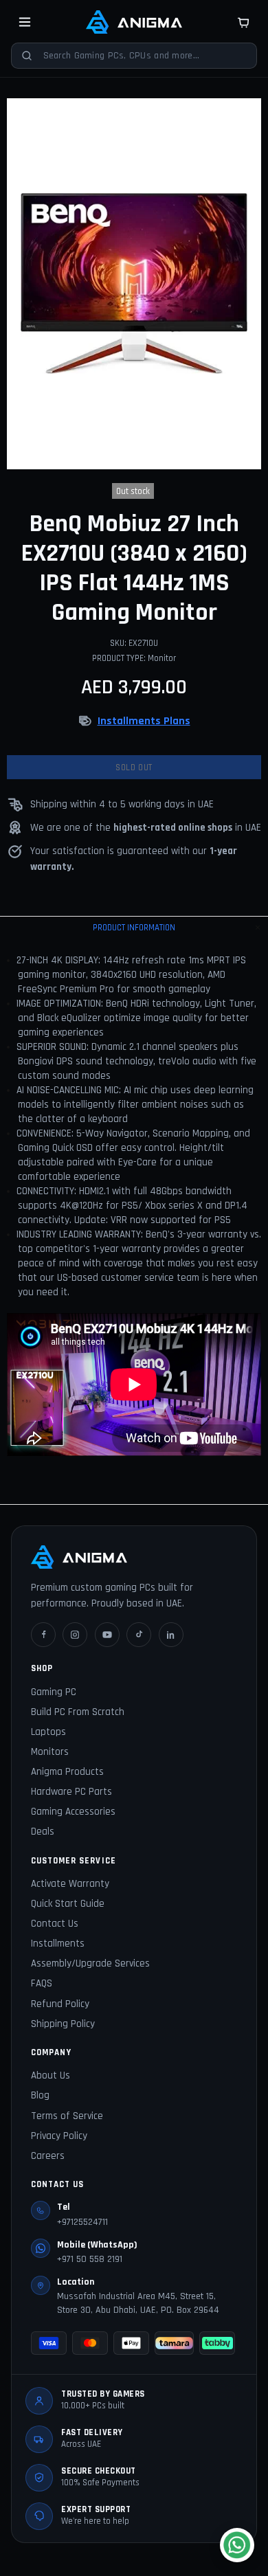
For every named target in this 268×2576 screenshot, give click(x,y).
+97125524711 (82, 2222)
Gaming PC (54, 1692)
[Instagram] (75, 1635)
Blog (40, 2095)
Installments (58, 1944)
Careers (48, 2156)
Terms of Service (67, 2116)
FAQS (42, 1983)
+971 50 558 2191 (90, 2259)
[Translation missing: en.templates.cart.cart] (243, 22)
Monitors (50, 1752)
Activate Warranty (70, 1884)
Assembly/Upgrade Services (90, 1963)
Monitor (162, 658)
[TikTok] (139, 1635)
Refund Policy (60, 2004)
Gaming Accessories (73, 1812)
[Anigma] (134, 22)
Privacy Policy (59, 2136)
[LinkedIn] (171, 1635)
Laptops (48, 1732)
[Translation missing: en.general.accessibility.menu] (25, 22)
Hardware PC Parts (71, 1792)
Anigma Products (67, 1772)
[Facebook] (43, 1635)
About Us (51, 2075)
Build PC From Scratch (78, 1712)
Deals (43, 1832)
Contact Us (55, 1924)
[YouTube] (107, 1635)
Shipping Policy (63, 2024)
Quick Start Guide (68, 1904)
